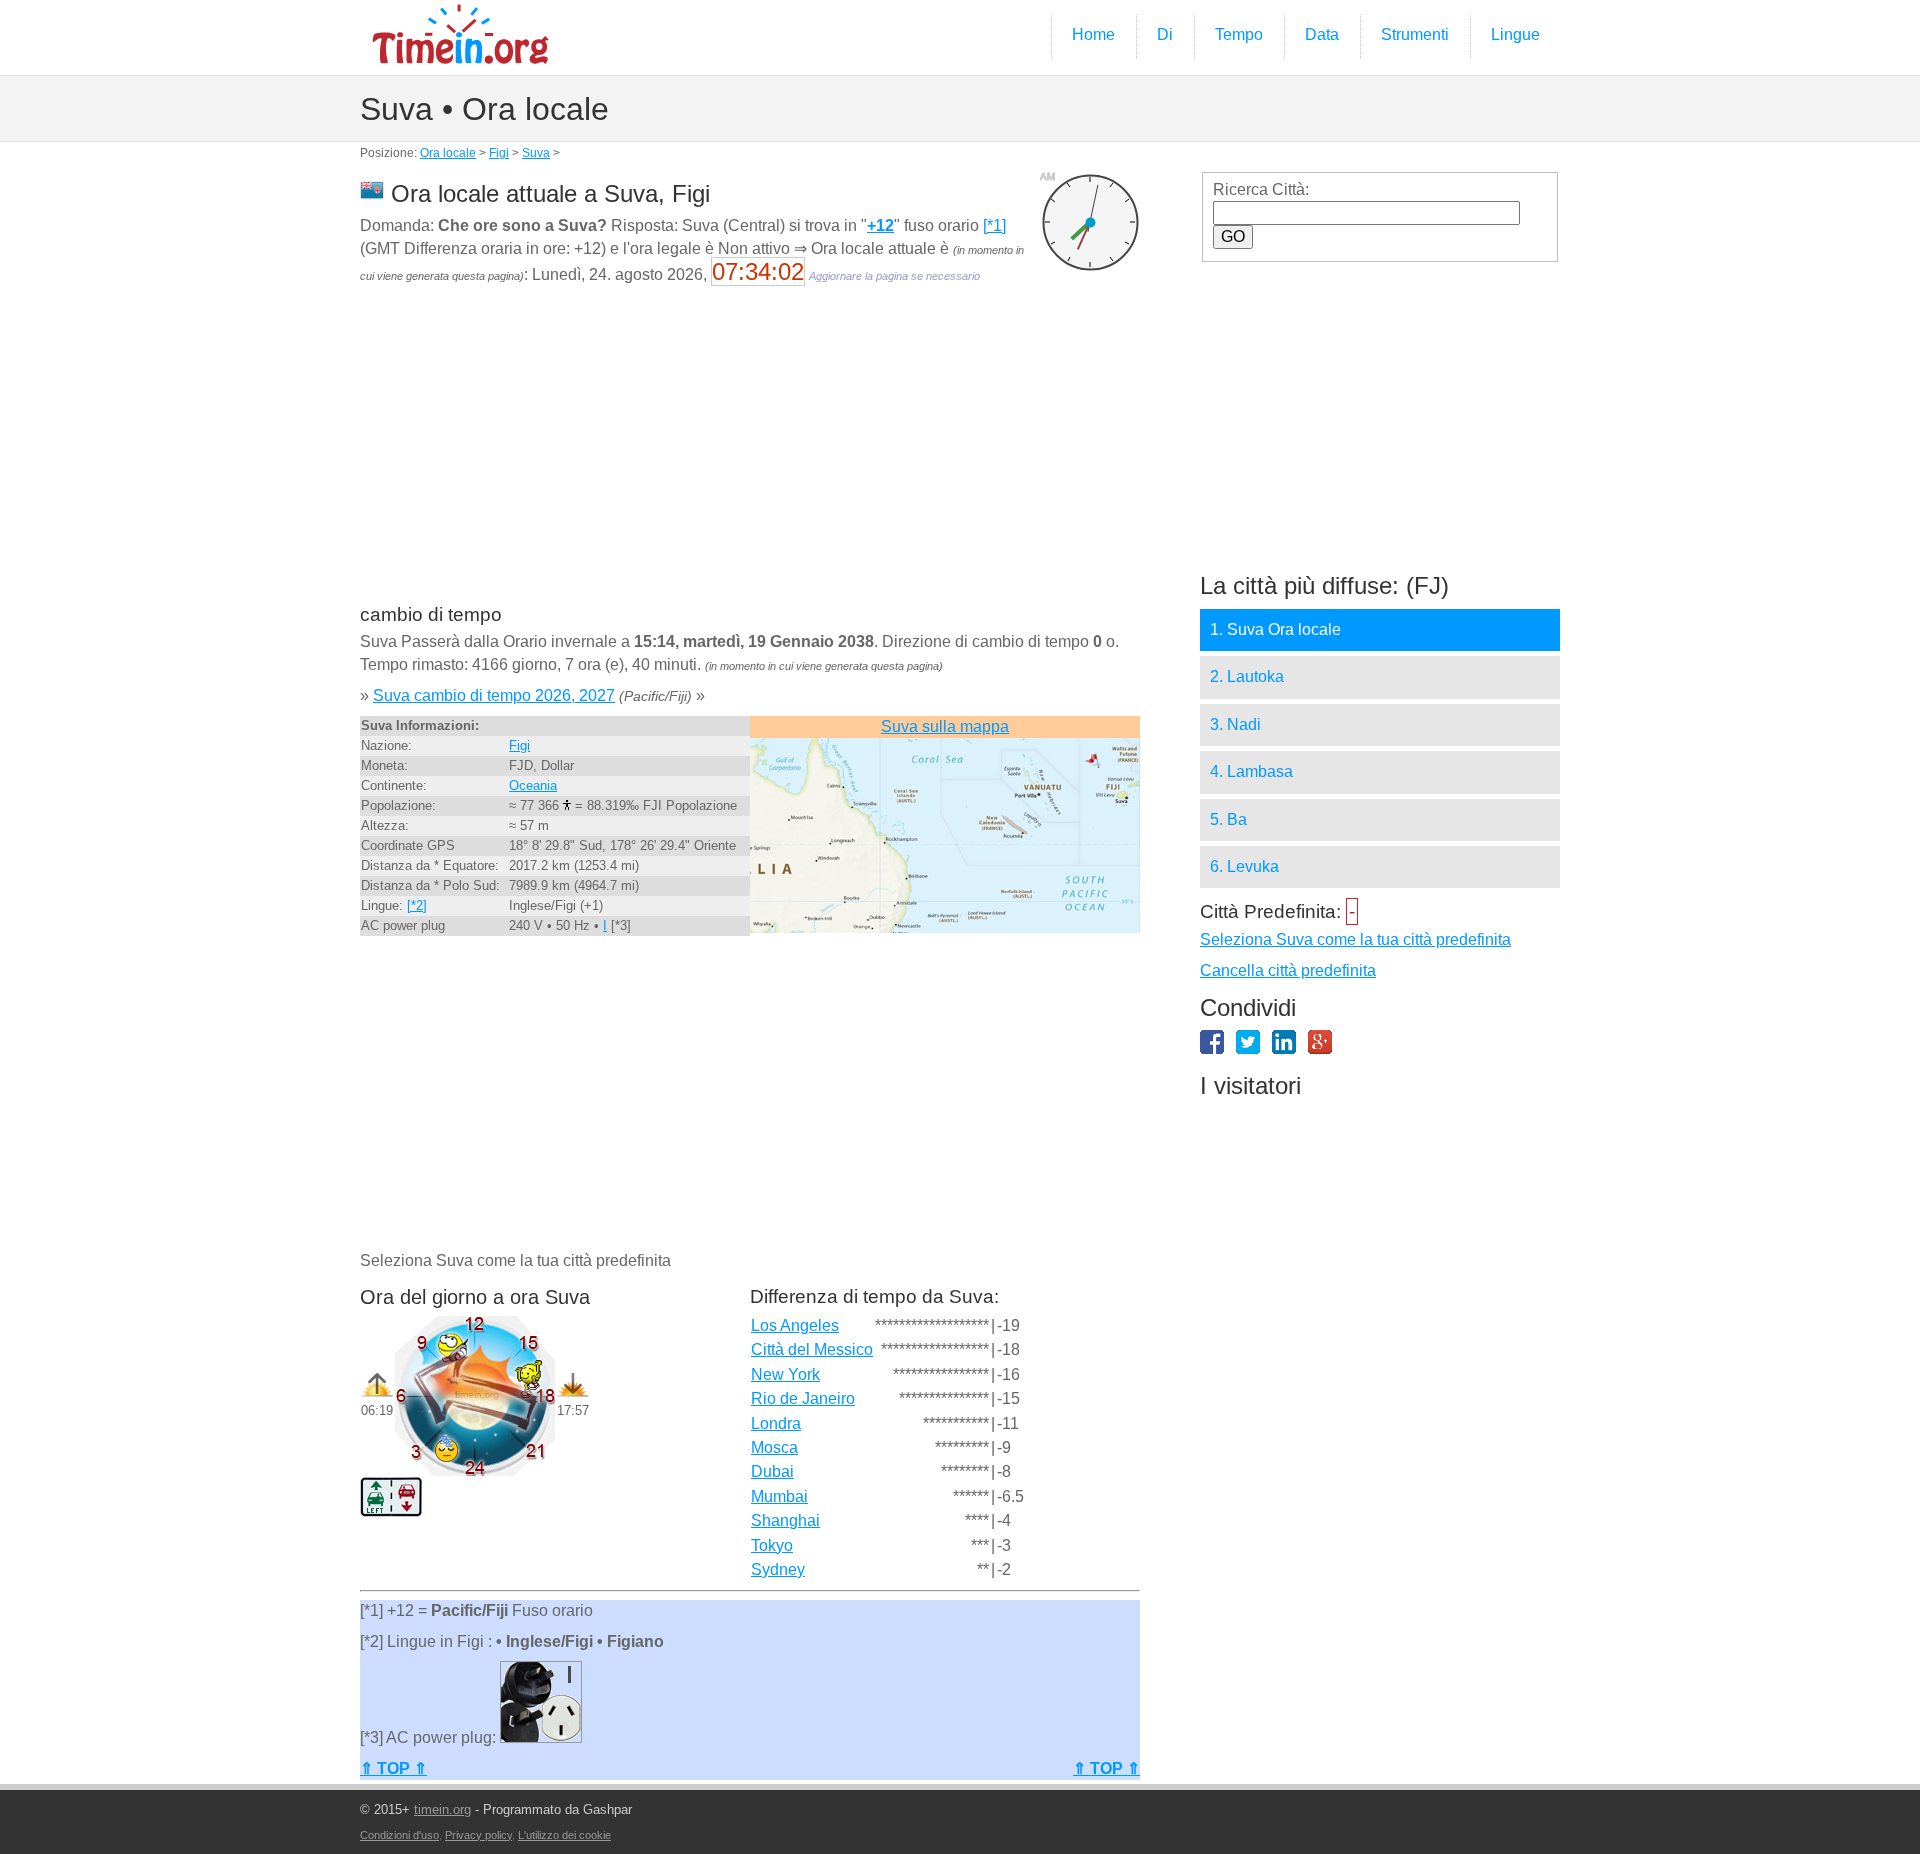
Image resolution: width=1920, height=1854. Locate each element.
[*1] (994, 225)
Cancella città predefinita (1288, 970)
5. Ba (1228, 819)
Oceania (533, 785)
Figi (499, 153)
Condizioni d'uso (399, 1835)
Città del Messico (812, 1349)
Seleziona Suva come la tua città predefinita (1355, 939)
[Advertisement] (750, 458)
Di (1165, 34)
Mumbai (779, 1496)
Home (1093, 34)
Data (1322, 34)
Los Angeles (795, 1325)
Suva (536, 153)
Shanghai (785, 1520)
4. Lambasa (1251, 771)
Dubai (772, 1471)
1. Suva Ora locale (1275, 629)
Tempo (1239, 34)
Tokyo (772, 1545)
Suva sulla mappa (945, 726)
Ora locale (448, 153)
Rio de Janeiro (803, 1398)
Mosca (774, 1447)
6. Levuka (1244, 866)
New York (785, 1374)
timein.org (442, 1809)
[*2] (417, 905)
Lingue (1515, 34)
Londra (776, 1423)
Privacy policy (478, 1835)
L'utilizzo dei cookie (564, 1835)
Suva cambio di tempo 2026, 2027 (494, 695)
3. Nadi (1235, 724)
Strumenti (1415, 34)
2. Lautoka (1247, 676)
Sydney (778, 1569)
